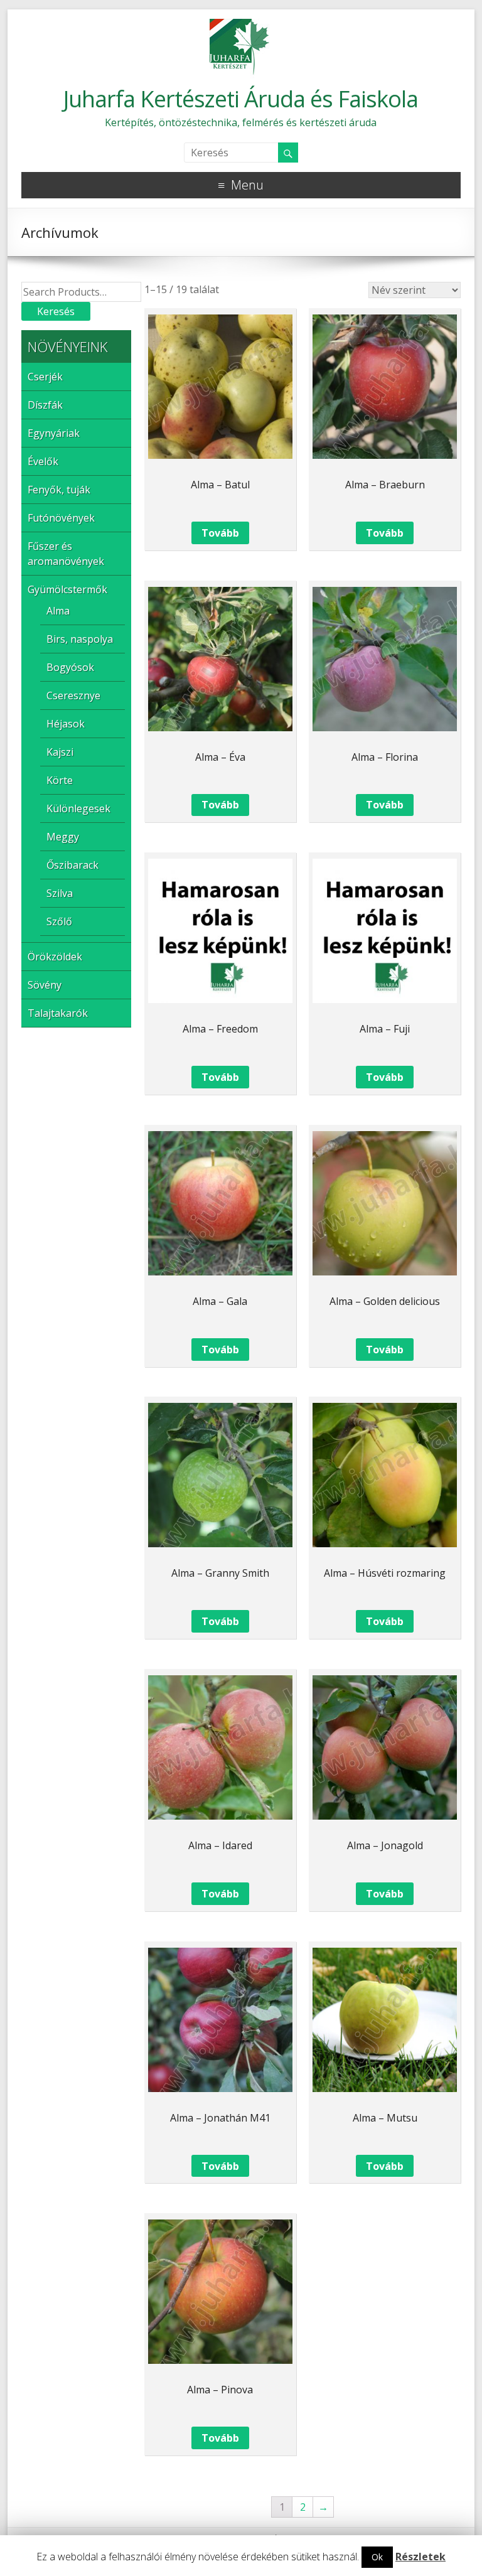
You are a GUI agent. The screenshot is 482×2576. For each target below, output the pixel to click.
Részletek (420, 2557)
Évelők (43, 461)
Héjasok (66, 724)
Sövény (45, 985)
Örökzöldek (55, 957)
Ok (377, 2557)
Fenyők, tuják (59, 490)
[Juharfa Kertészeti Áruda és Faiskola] (241, 25)
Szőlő (59, 921)
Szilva (60, 893)
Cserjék (45, 377)
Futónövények (61, 518)
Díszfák (45, 405)
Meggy (63, 837)
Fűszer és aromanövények (66, 554)
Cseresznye (73, 695)
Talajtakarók (58, 1013)
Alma (58, 611)
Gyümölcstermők (67, 589)
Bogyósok (70, 667)
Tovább (220, 533)
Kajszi (60, 752)
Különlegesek (78, 808)
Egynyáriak (54, 433)
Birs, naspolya (80, 639)
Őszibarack (72, 865)
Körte (60, 780)
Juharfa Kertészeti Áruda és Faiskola (241, 99)
